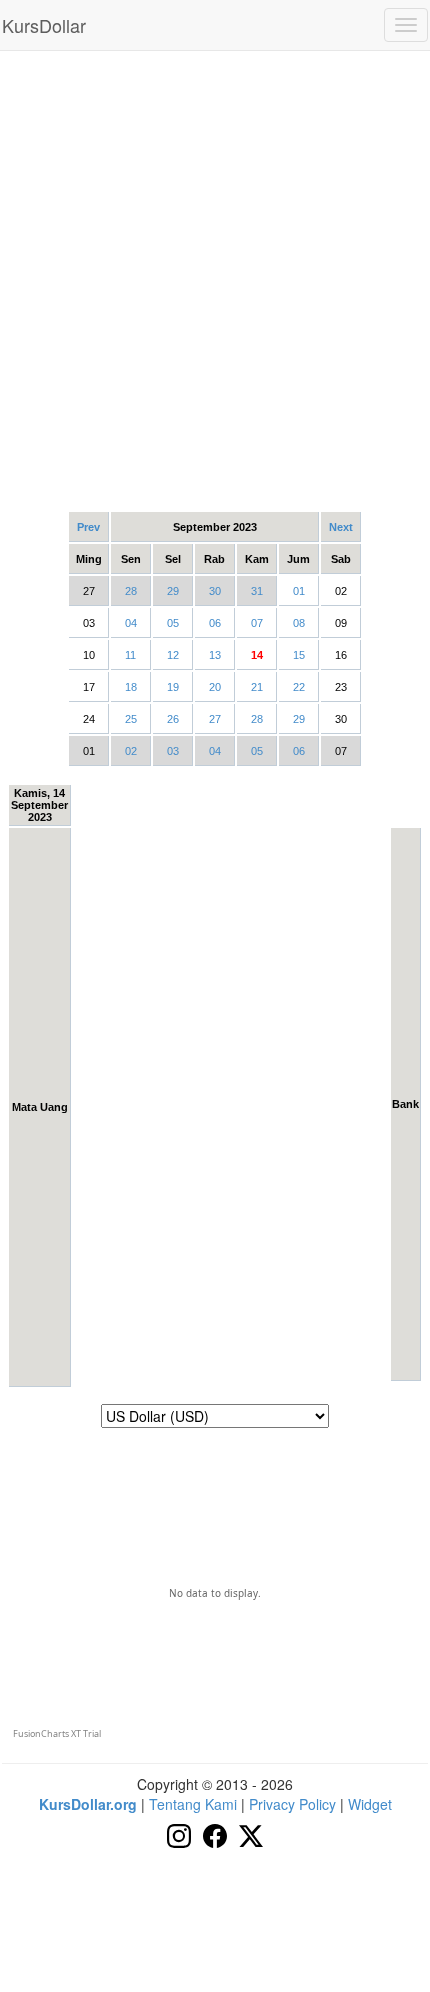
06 (215, 623)
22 (299, 687)
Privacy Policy (292, 1804)
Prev (88, 527)
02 (131, 751)
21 (257, 687)
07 (257, 623)
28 (131, 591)
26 (173, 719)
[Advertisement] (215, 280)
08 (299, 623)
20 (215, 687)
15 (299, 655)
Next (341, 527)
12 (173, 655)
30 (215, 591)
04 (131, 623)
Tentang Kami (193, 1804)
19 (173, 687)
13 (215, 655)
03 (173, 751)
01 (299, 591)
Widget (370, 1804)
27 (215, 719)
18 (131, 687)
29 (173, 591)
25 (131, 719)
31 (257, 591)
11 (130, 655)
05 (173, 623)
